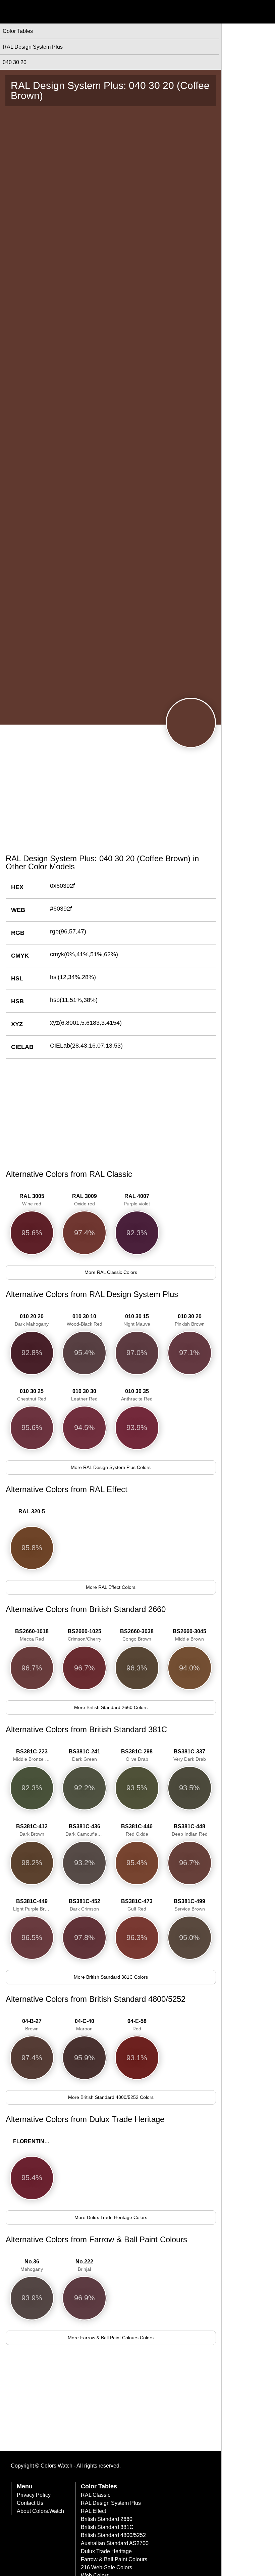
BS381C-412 (32, 1830)
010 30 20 (190, 1320)
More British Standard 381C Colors (111, 1977)
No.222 (84, 2265)
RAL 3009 (85, 1200)
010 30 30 (84, 1395)
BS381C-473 (137, 1905)
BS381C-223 (34, 1755)
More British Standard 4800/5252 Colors (111, 2097)
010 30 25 (32, 1395)
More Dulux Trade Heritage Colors (111, 2217)
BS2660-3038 (137, 1635)
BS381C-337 (190, 1755)
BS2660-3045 (189, 1635)
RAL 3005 (32, 1200)
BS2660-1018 (32, 1635)
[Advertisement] (111, 797)
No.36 (32, 2265)
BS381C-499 (189, 1905)
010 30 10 (85, 1320)
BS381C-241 (85, 1755)
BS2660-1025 (85, 1635)
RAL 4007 (137, 1200)
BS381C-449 (33, 1905)
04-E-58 (137, 2025)
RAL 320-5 (32, 1511)
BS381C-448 (190, 1830)
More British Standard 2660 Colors (111, 1707)
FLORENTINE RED (34, 2141)
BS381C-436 (86, 1830)
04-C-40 (85, 2025)
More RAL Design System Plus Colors (111, 1467)
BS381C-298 (137, 1755)
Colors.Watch (57, 2466)
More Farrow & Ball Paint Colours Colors (111, 2338)
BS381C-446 (137, 1830)
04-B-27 (32, 2025)
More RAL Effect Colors (111, 1587)
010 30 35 (137, 1395)
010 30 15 (137, 1320)
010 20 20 (32, 1320)
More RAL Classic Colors (111, 1272)
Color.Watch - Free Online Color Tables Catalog (65, 12)
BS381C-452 (85, 1905)
